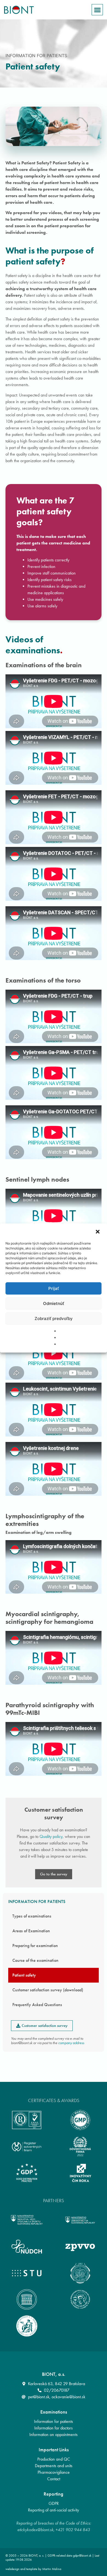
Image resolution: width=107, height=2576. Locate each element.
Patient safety (24, 1975)
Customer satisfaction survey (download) (48, 1990)
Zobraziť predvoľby (54, 1318)
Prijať (54, 1288)
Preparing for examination (35, 1946)
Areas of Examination (31, 1931)
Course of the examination (35, 1960)
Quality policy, (52, 1836)
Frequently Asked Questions (37, 2005)
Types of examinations (32, 1916)
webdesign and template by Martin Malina (33, 2569)
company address (71, 2043)
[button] (98, 1232)
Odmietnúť (54, 1303)
